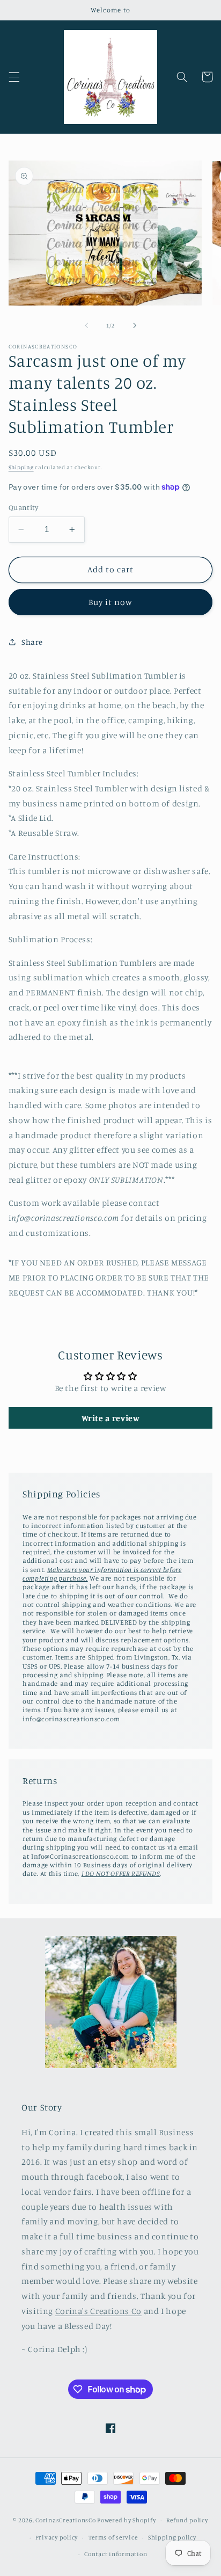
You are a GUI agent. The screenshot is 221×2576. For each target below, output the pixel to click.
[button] (14, 77)
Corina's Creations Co (98, 2311)
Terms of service (113, 2537)
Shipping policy (172, 2537)
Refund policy (187, 2520)
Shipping (21, 467)
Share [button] (32, 642)
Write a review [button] (111, 1418)
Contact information (116, 2554)
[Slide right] (135, 325)
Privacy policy (57, 2537)
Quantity (23, 507)
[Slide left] (86, 325)
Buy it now (111, 602)
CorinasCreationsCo (65, 2520)
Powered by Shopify (126, 2520)
